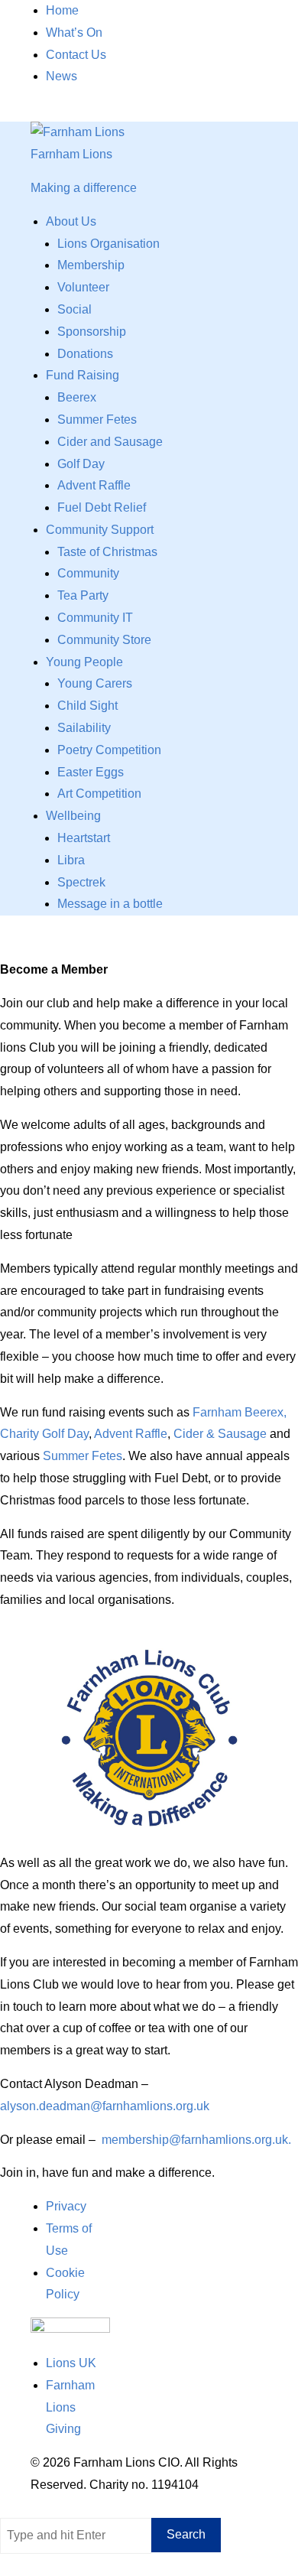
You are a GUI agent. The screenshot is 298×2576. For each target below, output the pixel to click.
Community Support (100, 530)
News (62, 76)
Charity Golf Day (44, 1434)
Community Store (104, 640)
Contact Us (76, 55)
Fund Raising (83, 375)
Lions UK (71, 2363)
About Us (71, 221)
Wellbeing (73, 816)
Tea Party (83, 595)
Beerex (77, 397)
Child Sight (87, 706)
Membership (91, 265)
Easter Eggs (91, 772)
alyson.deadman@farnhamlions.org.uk (105, 2106)
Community (88, 573)
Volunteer (83, 287)
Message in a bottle (110, 904)
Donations (85, 354)
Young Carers (95, 683)
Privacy (66, 2206)
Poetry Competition (109, 750)
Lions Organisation (109, 244)
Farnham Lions (71, 154)
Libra (71, 860)
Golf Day (81, 464)
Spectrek (81, 882)
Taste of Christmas (107, 552)
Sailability (84, 728)
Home (62, 10)
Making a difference (84, 188)
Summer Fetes (97, 420)
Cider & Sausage (220, 1434)
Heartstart (84, 838)
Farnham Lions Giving (70, 2407)
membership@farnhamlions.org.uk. (196, 2140)
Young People (84, 662)
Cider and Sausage (110, 442)
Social (74, 309)
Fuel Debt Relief (102, 507)
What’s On (74, 33)
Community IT (95, 618)
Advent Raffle (94, 485)
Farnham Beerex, (240, 1412)
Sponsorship (92, 332)
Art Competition (99, 794)
